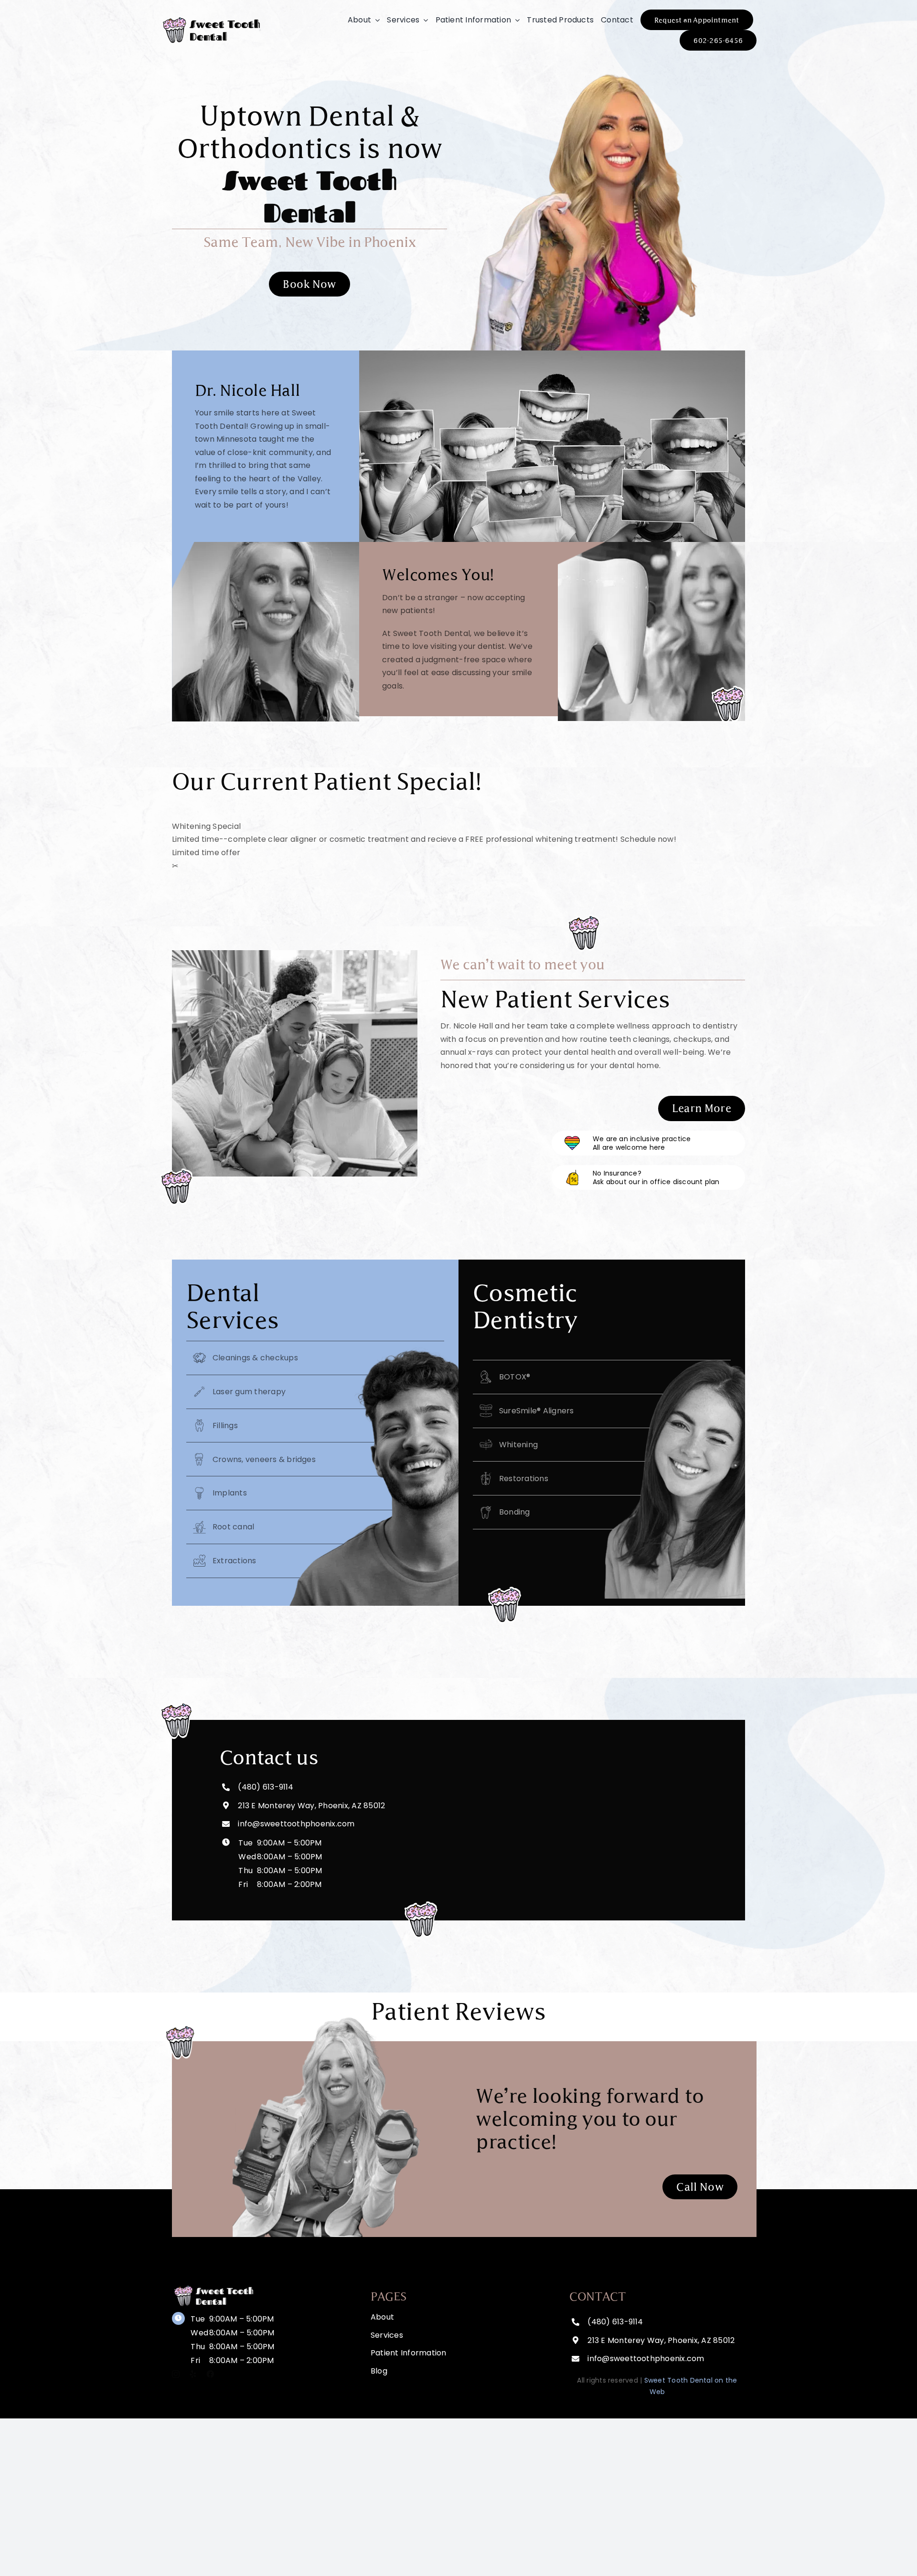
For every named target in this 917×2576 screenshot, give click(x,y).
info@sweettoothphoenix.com (646, 2359)
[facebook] (210, 2374)
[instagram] (176, 2374)
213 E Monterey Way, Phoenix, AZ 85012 (311, 1806)
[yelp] (193, 2374)
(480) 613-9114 (266, 1787)
